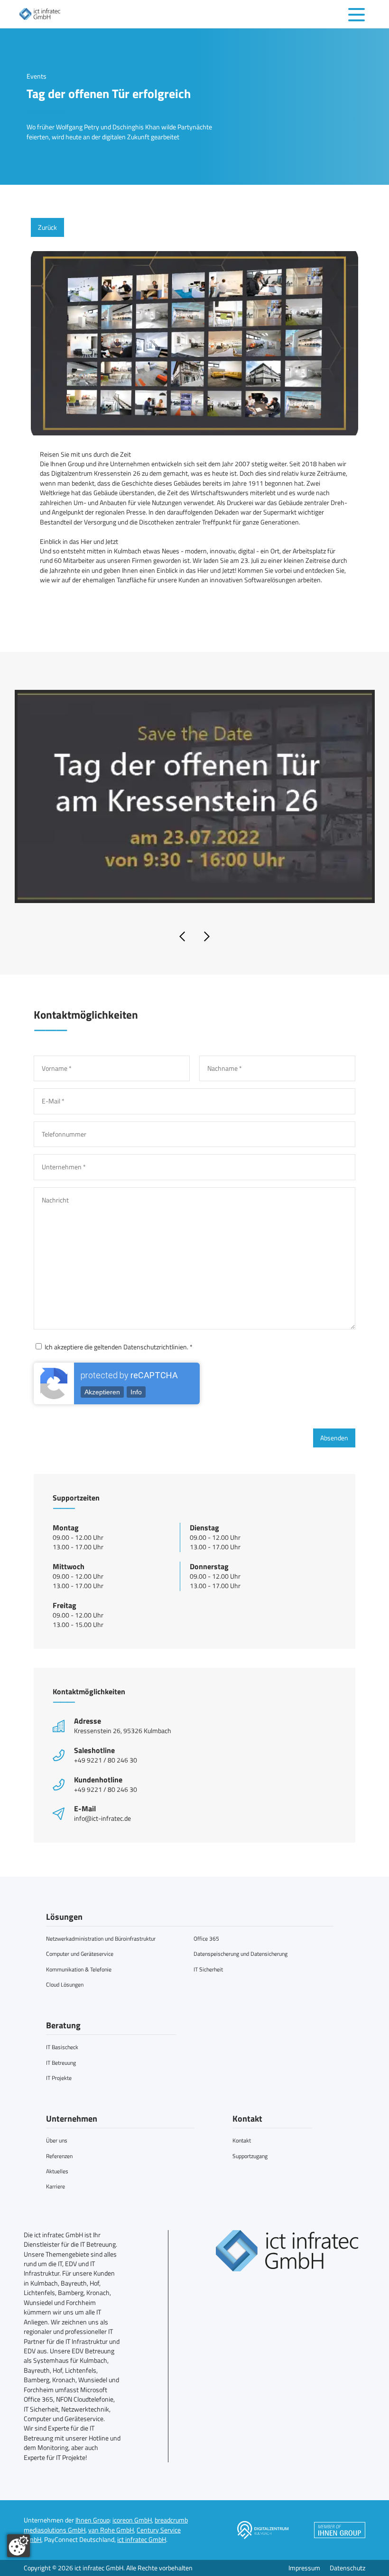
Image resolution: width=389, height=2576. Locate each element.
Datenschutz (347, 2568)
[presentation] (182, 937)
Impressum (304, 2568)
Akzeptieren (102, 1392)
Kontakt (247, 2119)
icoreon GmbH (132, 2520)
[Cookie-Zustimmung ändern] (19, 2546)
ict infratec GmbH (142, 2540)
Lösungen (64, 1917)
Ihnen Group (93, 2520)
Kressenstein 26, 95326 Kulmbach (123, 1731)
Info (136, 1392)
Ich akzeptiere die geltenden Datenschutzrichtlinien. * (118, 1347)
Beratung (63, 2025)
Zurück (47, 227)
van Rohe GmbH (111, 2530)
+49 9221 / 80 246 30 (106, 1760)
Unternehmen (72, 2119)
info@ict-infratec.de (102, 1818)
